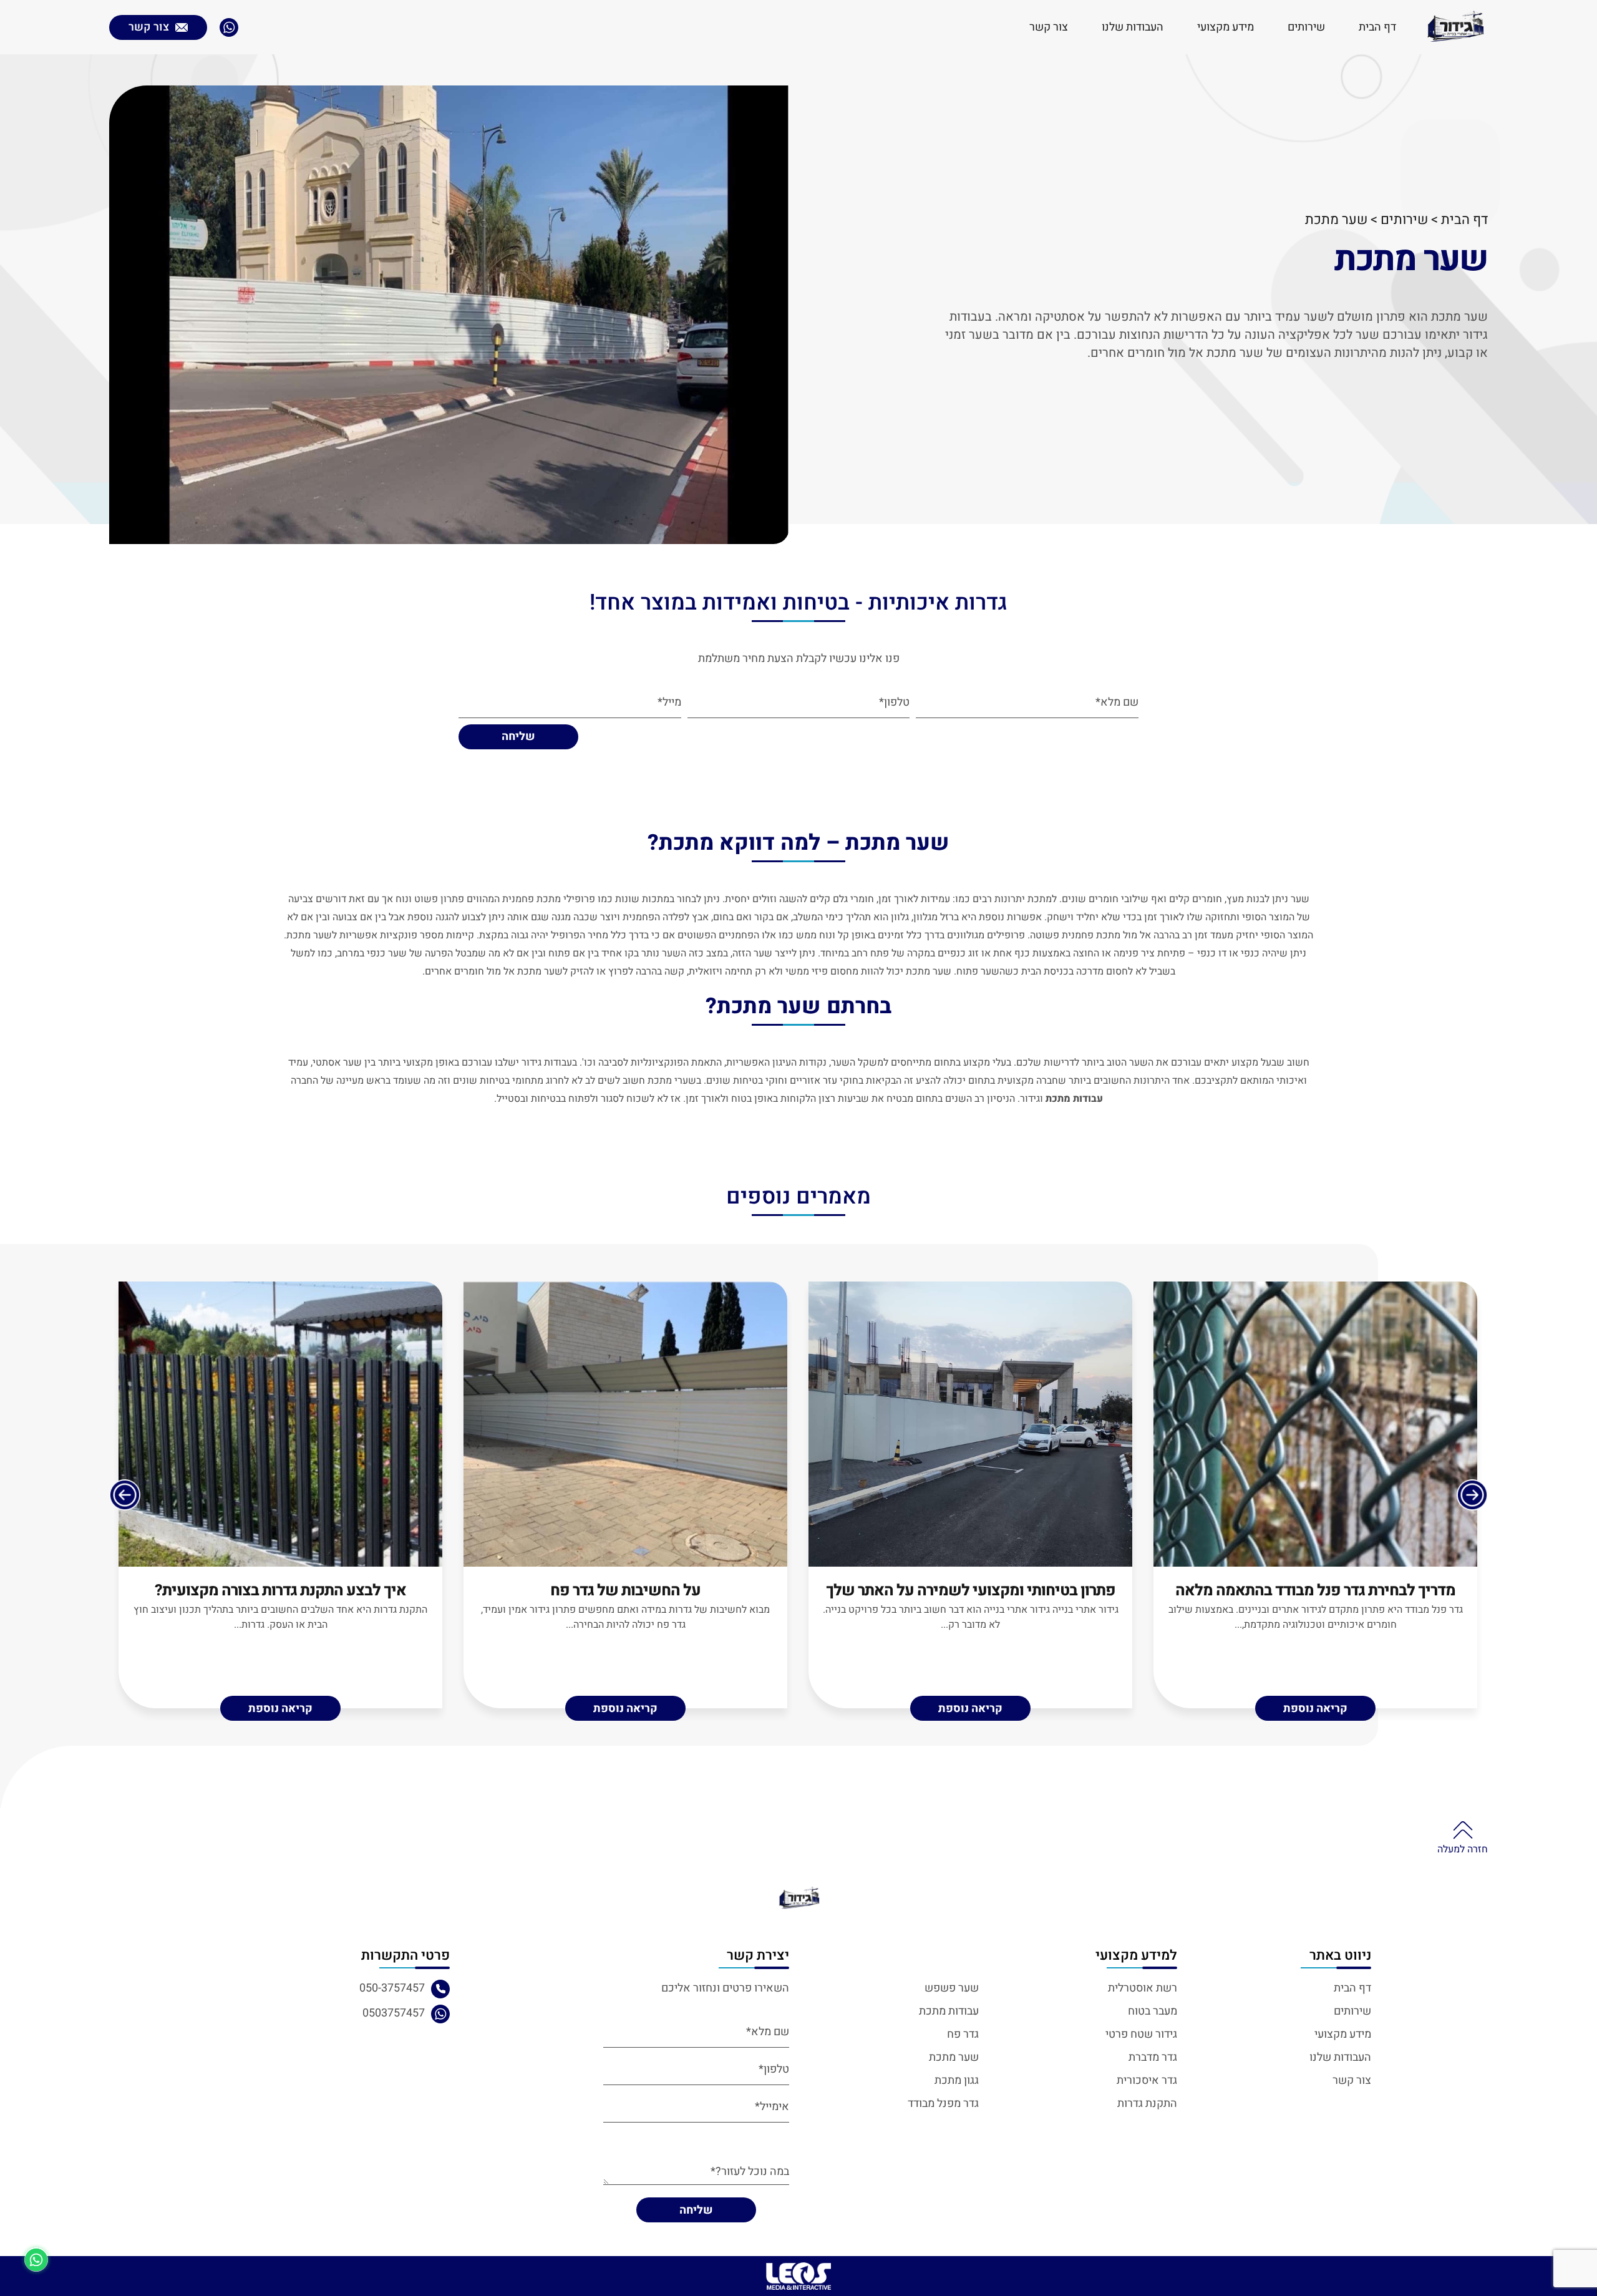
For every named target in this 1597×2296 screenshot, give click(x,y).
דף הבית (1377, 27)
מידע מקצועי (1226, 27)
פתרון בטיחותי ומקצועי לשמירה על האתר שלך (971, 1591)
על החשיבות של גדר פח (625, 1591)
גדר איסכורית (1147, 2080)
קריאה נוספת (1315, 1709)
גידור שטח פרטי (1141, 2034)
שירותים (1306, 27)
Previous (1472, 1495)
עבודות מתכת (949, 2011)
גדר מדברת (1153, 2057)
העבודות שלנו (1133, 27)
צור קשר (1049, 27)
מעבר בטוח (1153, 2011)
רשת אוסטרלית (1143, 1988)
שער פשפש (952, 1988)
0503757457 (394, 2013)
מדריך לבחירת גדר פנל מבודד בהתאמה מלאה (1315, 1591)
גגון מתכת (957, 2080)
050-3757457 (392, 1988)
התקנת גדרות (1147, 2104)
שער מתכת (954, 2057)
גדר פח (963, 2034)
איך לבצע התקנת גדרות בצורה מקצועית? (280, 1591)
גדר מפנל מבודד (943, 2104)
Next (125, 1495)
